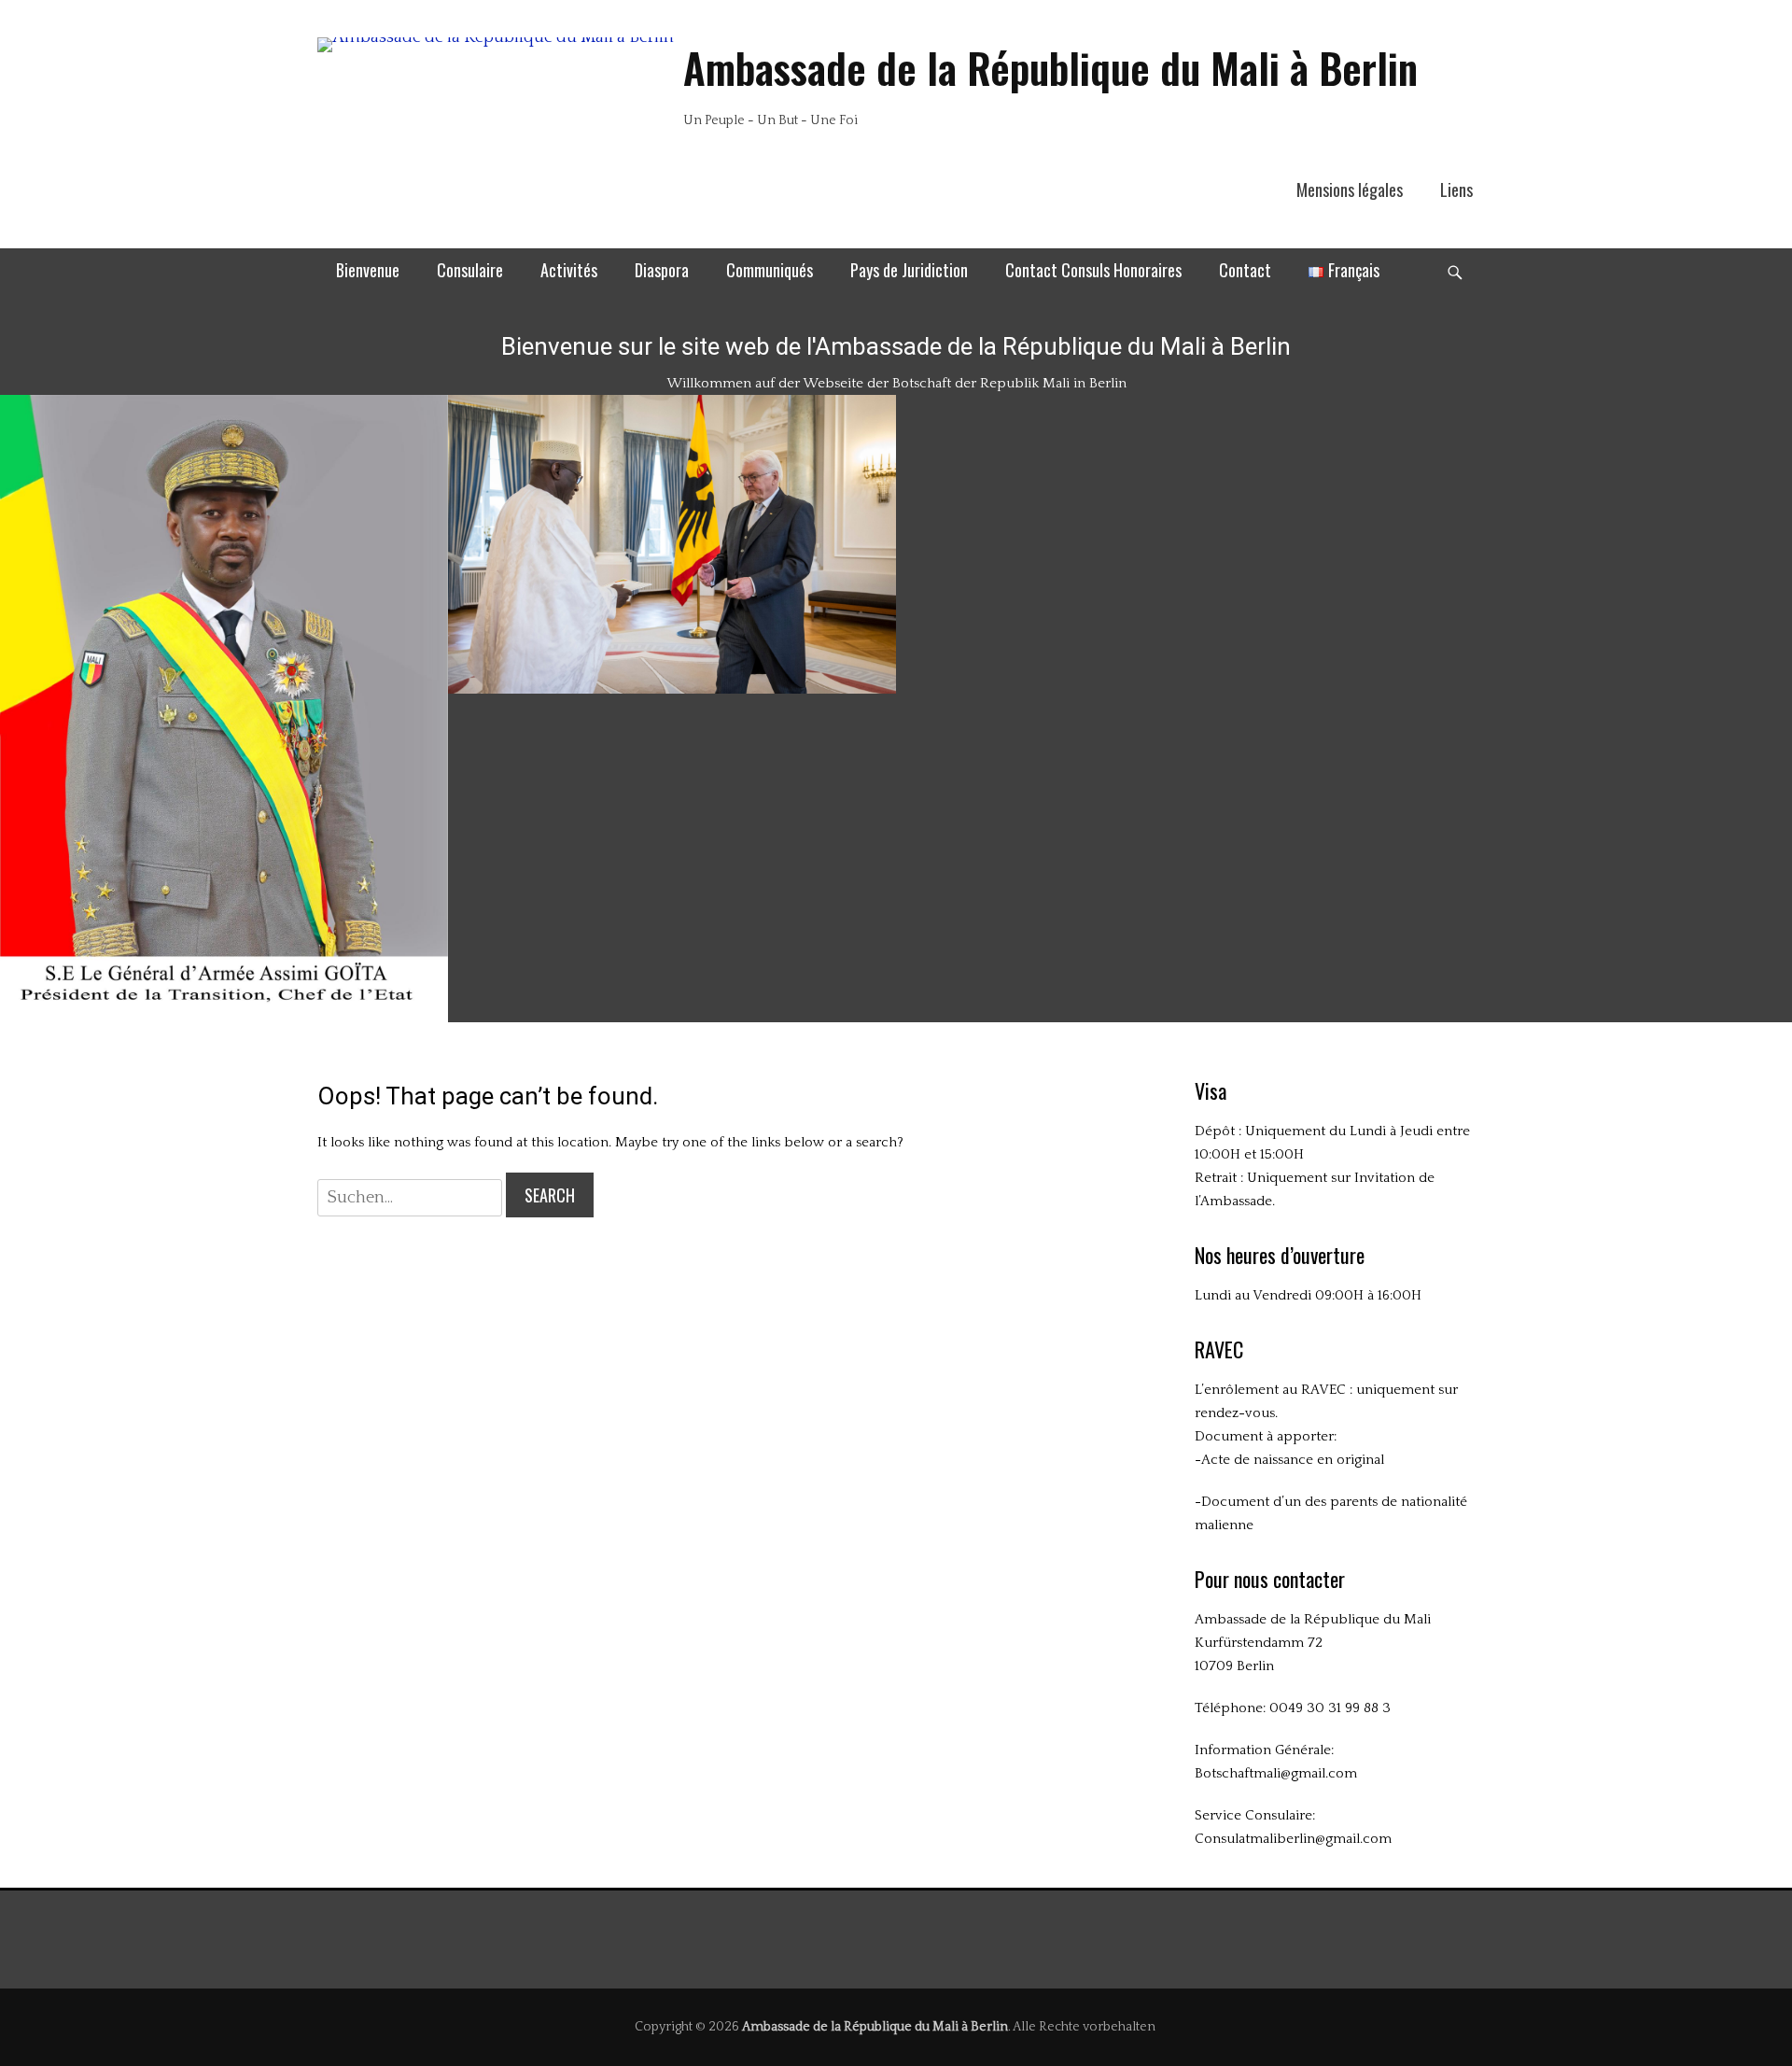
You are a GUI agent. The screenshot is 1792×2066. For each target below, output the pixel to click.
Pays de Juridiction (909, 270)
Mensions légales (1350, 190)
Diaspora (662, 270)
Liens (1456, 190)
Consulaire (470, 270)
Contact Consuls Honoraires (1093, 270)
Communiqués (770, 270)
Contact (1245, 270)
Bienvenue (368, 270)
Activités (569, 270)
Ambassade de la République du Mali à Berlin (1050, 68)
